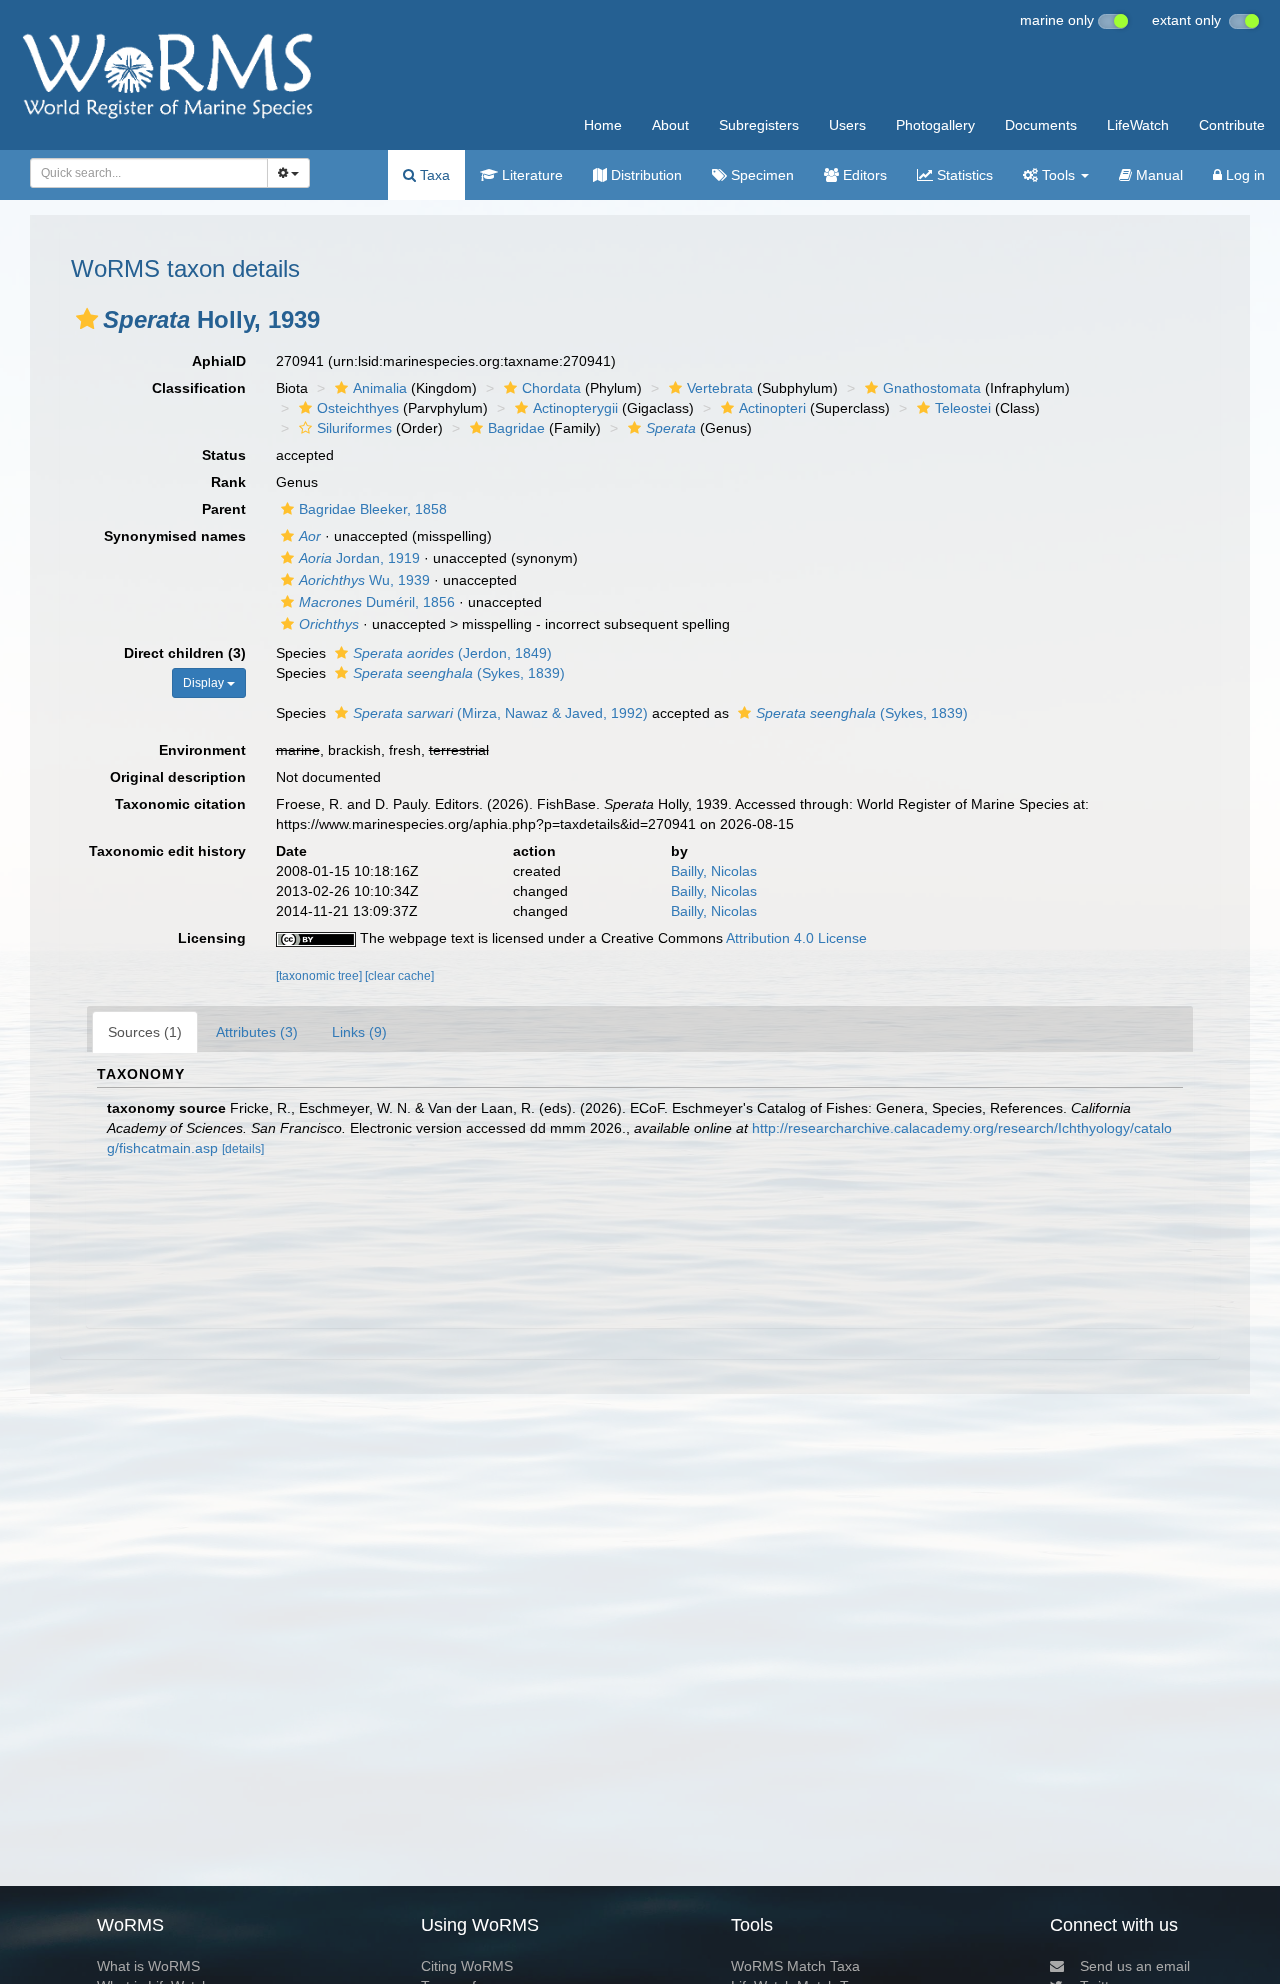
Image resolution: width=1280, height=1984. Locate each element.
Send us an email (1135, 1966)
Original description (178, 777)
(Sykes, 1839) (459, 673)
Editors (863, 175)
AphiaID (219, 361)
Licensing (212, 938)
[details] (243, 1149)
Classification (199, 388)
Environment (202, 750)
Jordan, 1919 (359, 558)
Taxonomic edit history (167, 851)
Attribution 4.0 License (796, 938)
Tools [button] (1058, 175)
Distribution (644, 175)
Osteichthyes (358, 408)
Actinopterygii (575, 408)
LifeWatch (1138, 125)
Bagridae (516, 428)
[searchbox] (143, 173)
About (670, 125)
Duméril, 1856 (377, 602)
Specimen (760, 175)
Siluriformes (354, 428)
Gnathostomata (932, 388)
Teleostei (963, 408)
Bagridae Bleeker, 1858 (373, 509)
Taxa (433, 175)
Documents (1041, 125)
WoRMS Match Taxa (795, 1966)
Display (205, 683)
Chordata (551, 388)
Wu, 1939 (364, 580)
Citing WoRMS (467, 1966)
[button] (87, 319)
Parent (224, 509)
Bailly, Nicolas (714, 871)
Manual (1157, 175)
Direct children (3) (185, 653)
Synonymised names (175, 536)
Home (603, 125)
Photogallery (935, 125)
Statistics (963, 175)
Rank (228, 482)
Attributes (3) (257, 1032)
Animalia (380, 388)
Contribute (1232, 125)
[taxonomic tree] (320, 976)
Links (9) (359, 1032)
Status (224, 455)
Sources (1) (145, 1032)
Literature (530, 175)
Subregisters (759, 125)
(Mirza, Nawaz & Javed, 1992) (500, 713)
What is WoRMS (148, 1966)
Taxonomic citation (180, 804)
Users (847, 125)
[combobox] (149, 173)
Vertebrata (720, 388)
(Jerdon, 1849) (452, 653)
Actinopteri (772, 408)
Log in (1243, 175)
